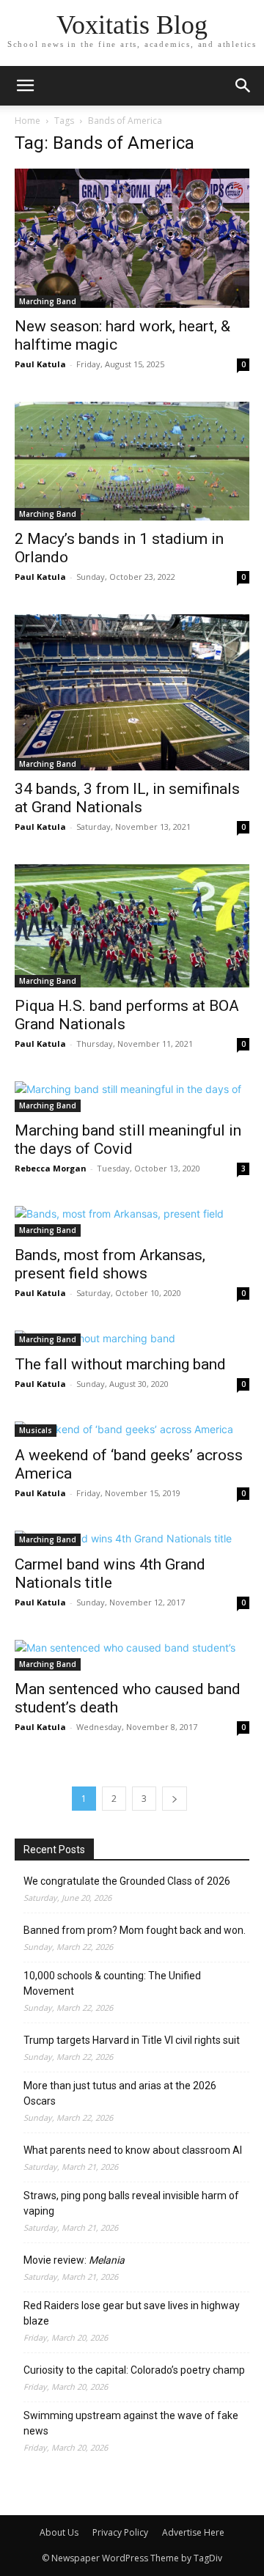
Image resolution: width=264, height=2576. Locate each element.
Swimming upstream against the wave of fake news (131, 2423)
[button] (243, 86)
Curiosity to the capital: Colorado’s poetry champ (134, 2370)
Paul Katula (40, 364)
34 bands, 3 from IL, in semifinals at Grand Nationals (127, 798)
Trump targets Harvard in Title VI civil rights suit (132, 2040)
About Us (59, 2532)
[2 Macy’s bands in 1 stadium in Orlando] (132, 461)
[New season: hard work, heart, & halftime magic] (132, 238)
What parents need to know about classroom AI (133, 2150)
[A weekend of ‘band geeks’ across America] (132, 1429)
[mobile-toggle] (25, 86)
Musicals (36, 1430)
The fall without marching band (120, 1364)
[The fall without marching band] (132, 1338)
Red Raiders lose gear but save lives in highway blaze (132, 2313)
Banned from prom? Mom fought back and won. (135, 1930)
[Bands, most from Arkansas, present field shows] (132, 1221)
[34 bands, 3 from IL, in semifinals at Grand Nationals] (132, 692)
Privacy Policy (120, 2532)
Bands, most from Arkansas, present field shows (110, 1264)
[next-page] (175, 1799)
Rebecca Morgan (51, 1168)
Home (27, 121)
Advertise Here (193, 2532)
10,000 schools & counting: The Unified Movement (112, 1983)
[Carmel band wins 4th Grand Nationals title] (132, 1538)
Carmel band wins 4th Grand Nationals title (110, 1574)
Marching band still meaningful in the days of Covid (128, 1140)
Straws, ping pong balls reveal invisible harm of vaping (131, 2203)
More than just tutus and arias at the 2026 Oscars (120, 2093)
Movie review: (74, 2260)
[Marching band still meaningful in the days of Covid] (132, 1097)
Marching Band (48, 301)
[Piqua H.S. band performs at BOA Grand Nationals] (132, 926)
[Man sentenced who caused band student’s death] (132, 1655)
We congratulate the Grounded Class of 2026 (127, 1881)
